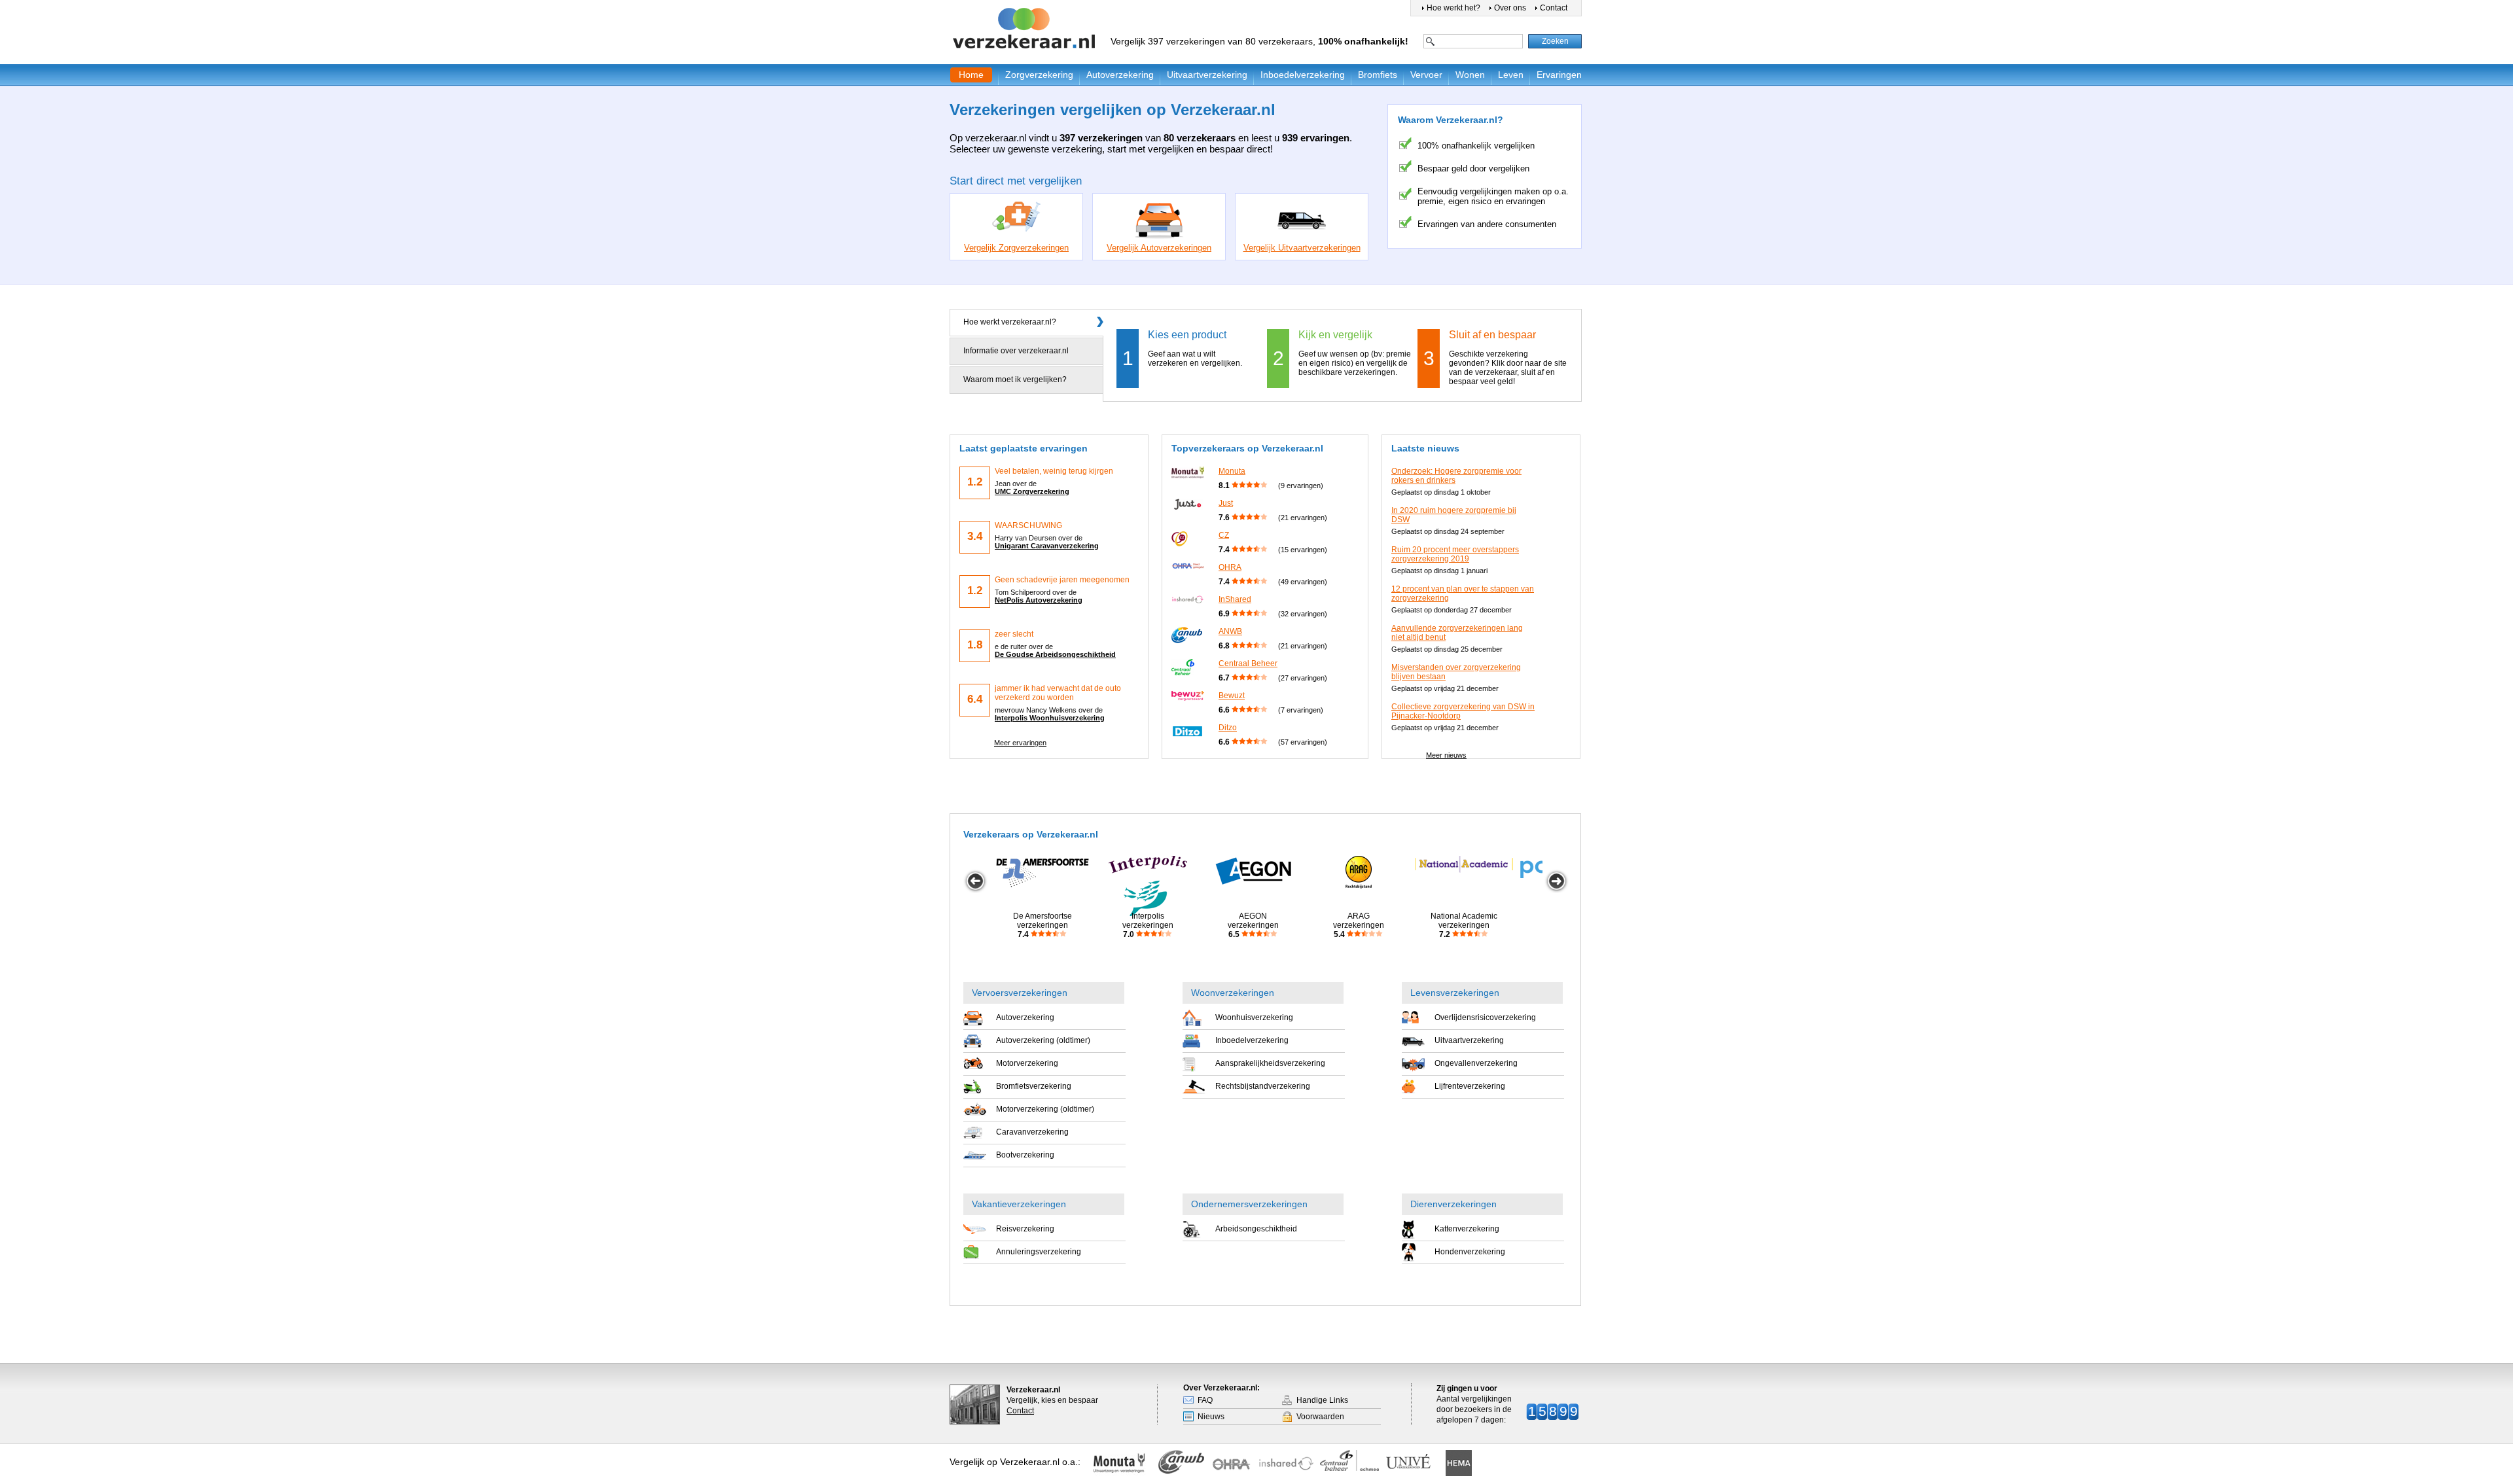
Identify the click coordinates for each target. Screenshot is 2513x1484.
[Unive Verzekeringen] (1414, 1464)
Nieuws (1211, 1417)
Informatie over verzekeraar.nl (1016, 351)
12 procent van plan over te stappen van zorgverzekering (1463, 593)
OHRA (1230, 567)
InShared (1235, 599)
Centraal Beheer (1248, 663)
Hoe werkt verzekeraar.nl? (1010, 322)
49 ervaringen (1303, 582)
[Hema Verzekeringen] (1457, 1463)
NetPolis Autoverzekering (1039, 600)
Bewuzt (1232, 696)
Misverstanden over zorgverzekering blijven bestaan (1456, 672)
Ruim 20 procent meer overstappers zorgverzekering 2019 (1455, 554)
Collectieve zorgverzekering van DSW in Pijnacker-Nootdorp (1463, 711)
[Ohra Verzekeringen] (1236, 1464)
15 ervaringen (1303, 550)
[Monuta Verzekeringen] (1122, 1464)
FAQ (1205, 1400)
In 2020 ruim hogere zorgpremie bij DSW (1454, 515)
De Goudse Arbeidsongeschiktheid (1055, 654)
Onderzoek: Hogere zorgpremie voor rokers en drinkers (1456, 476)
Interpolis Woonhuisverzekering (1050, 718)
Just (1226, 503)
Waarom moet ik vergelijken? (1015, 380)
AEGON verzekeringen (1253, 925)
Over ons (1510, 8)
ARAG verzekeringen (1359, 925)
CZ (1224, 535)
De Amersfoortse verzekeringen (1043, 925)
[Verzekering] (1025, 29)
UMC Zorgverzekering (1032, 491)
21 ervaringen (1303, 518)
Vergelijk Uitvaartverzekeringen (1302, 248)
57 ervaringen (1303, 742)
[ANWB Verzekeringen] (1182, 1466)
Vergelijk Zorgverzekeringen (1016, 248)
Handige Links (1322, 1400)
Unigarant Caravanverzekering (1047, 546)
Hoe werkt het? (1453, 8)
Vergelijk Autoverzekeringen (1159, 248)
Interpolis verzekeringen (1148, 925)
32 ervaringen (1303, 614)
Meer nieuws (1446, 755)
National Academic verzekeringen (1464, 925)
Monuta (1232, 471)
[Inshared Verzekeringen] (1286, 1464)
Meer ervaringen (1020, 743)
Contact (1554, 8)
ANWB (1230, 631)
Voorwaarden (1320, 1417)
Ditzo (1228, 728)
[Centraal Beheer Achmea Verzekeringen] (1349, 1460)
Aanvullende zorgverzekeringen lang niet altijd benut (1457, 633)
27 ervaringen (1303, 678)
